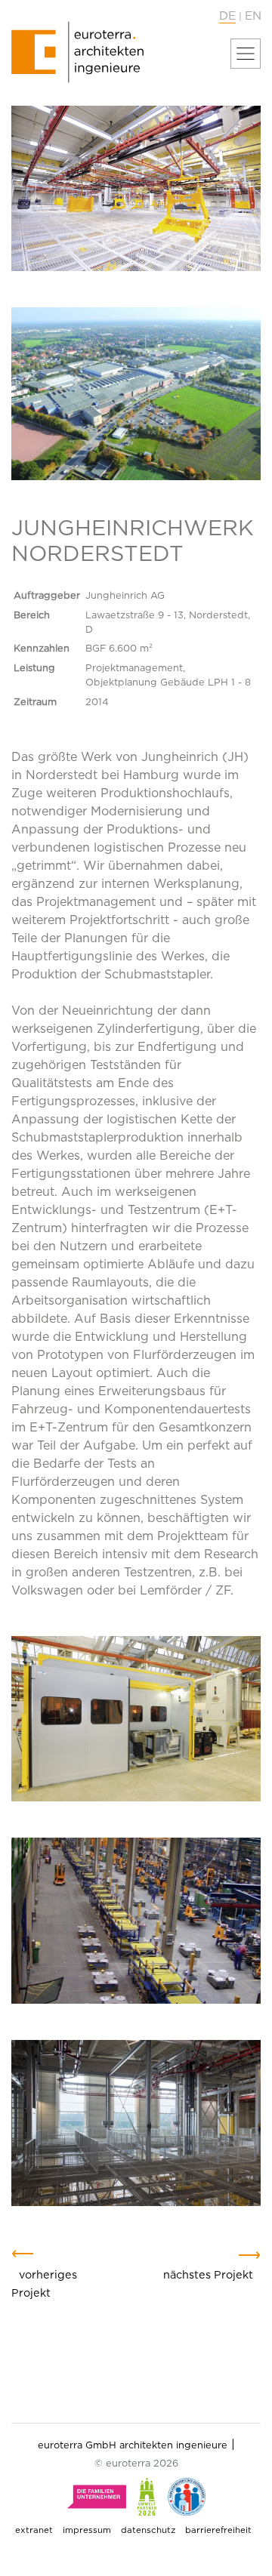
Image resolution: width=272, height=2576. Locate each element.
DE (227, 16)
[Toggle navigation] (246, 54)
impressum (87, 2530)
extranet (34, 2530)
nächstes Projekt (208, 2275)
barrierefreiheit (218, 2530)
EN (253, 16)
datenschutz (148, 2530)
